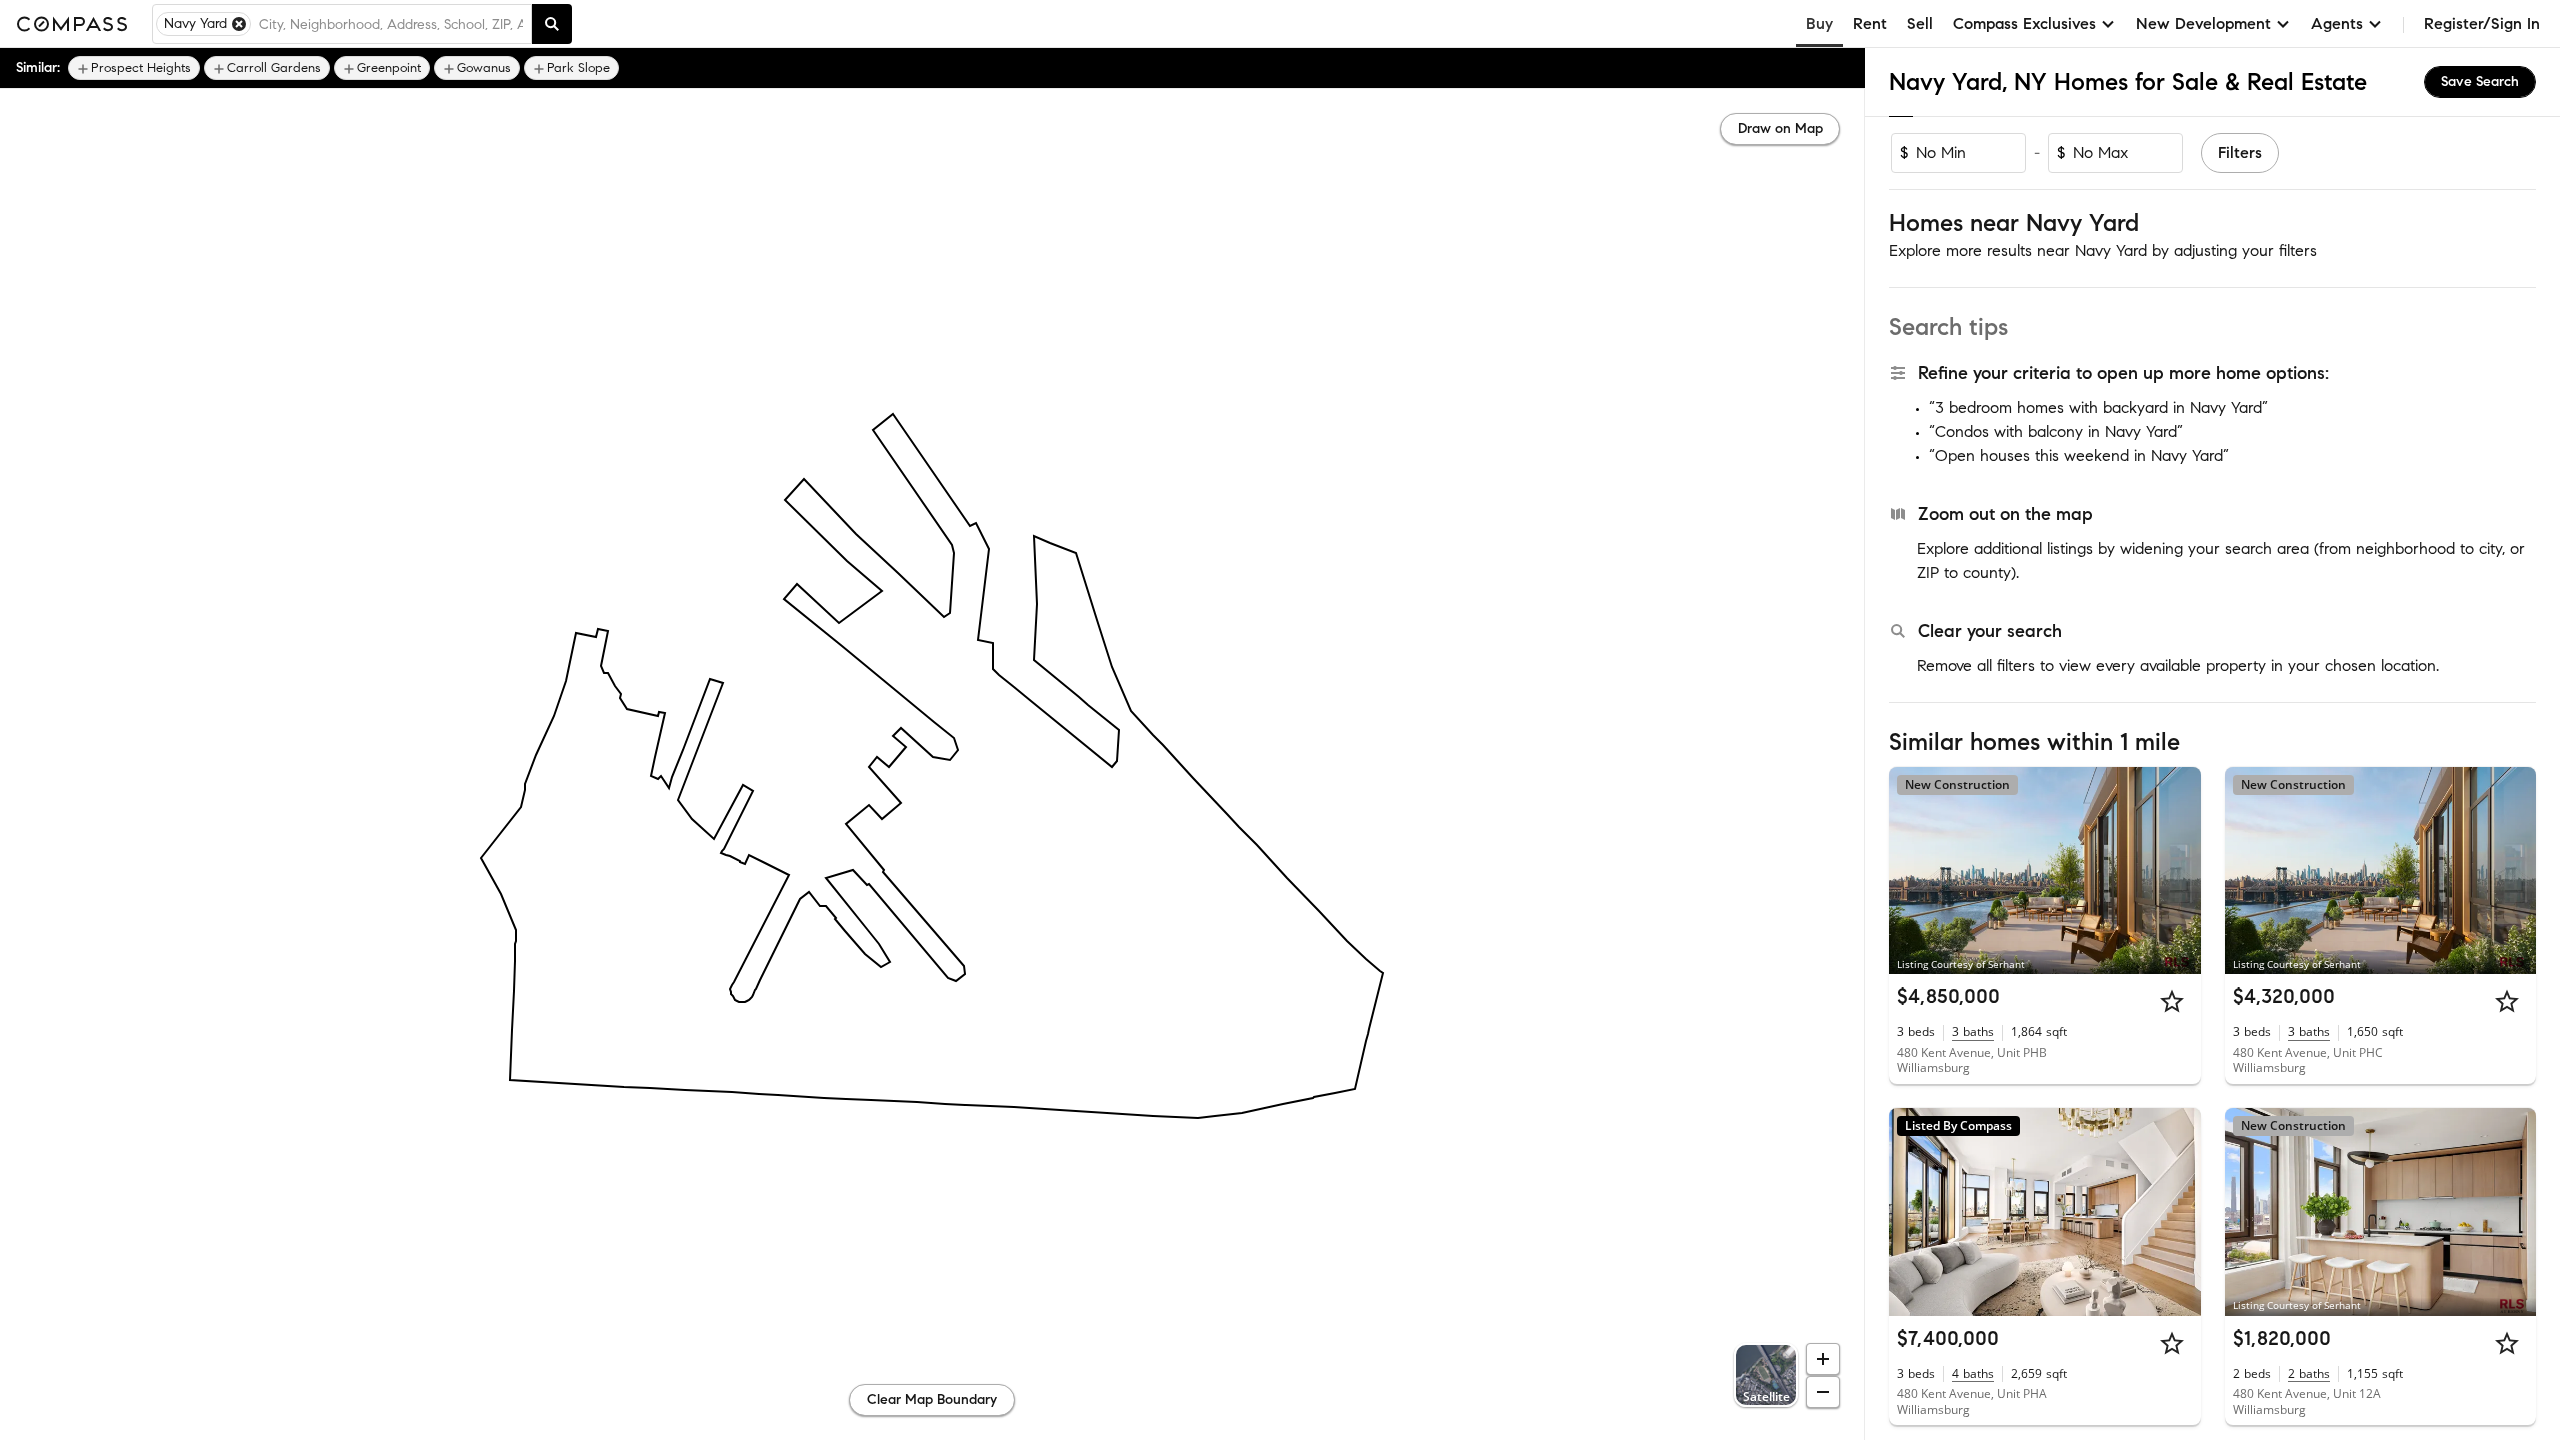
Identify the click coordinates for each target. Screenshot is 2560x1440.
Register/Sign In (2482, 23)
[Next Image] (2177, 870)
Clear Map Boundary (932, 1399)
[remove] (239, 24)
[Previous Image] (1913, 870)
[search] (552, 24)
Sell (1920, 23)
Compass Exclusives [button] (2024, 23)
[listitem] (134, 68)
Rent (1870, 23)
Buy (1819, 23)
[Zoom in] (1823, 1359)
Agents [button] (2337, 23)
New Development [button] (2203, 23)
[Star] (2172, 1001)
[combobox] (391, 24)
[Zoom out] (1823, 1392)
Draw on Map (1780, 128)
